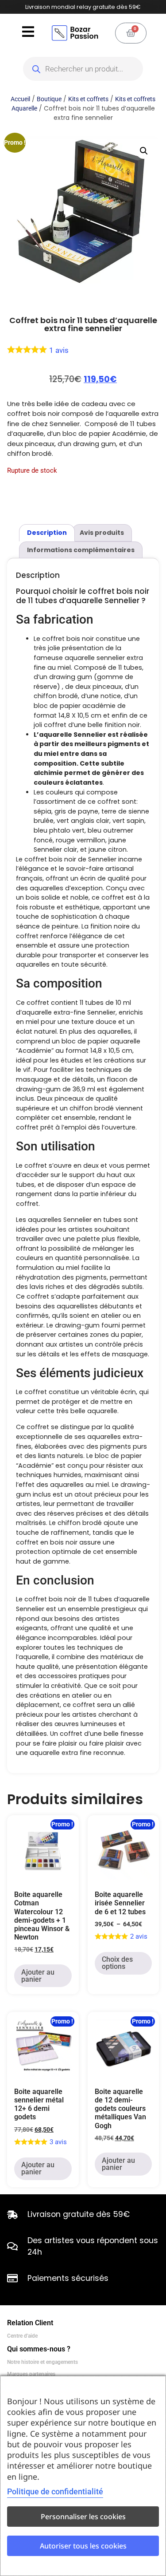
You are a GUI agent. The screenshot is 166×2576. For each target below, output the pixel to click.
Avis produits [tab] (102, 533)
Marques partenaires (31, 2374)
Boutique (49, 99)
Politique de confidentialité (55, 2491)
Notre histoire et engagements (42, 2362)
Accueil (20, 99)
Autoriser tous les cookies (83, 2546)
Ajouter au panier (38, 1976)
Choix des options (117, 1963)
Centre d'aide (22, 2336)
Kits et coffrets (88, 99)
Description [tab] (47, 533)
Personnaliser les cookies (83, 2517)
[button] (144, 151)
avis (59, 350)
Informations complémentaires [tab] (81, 550)
